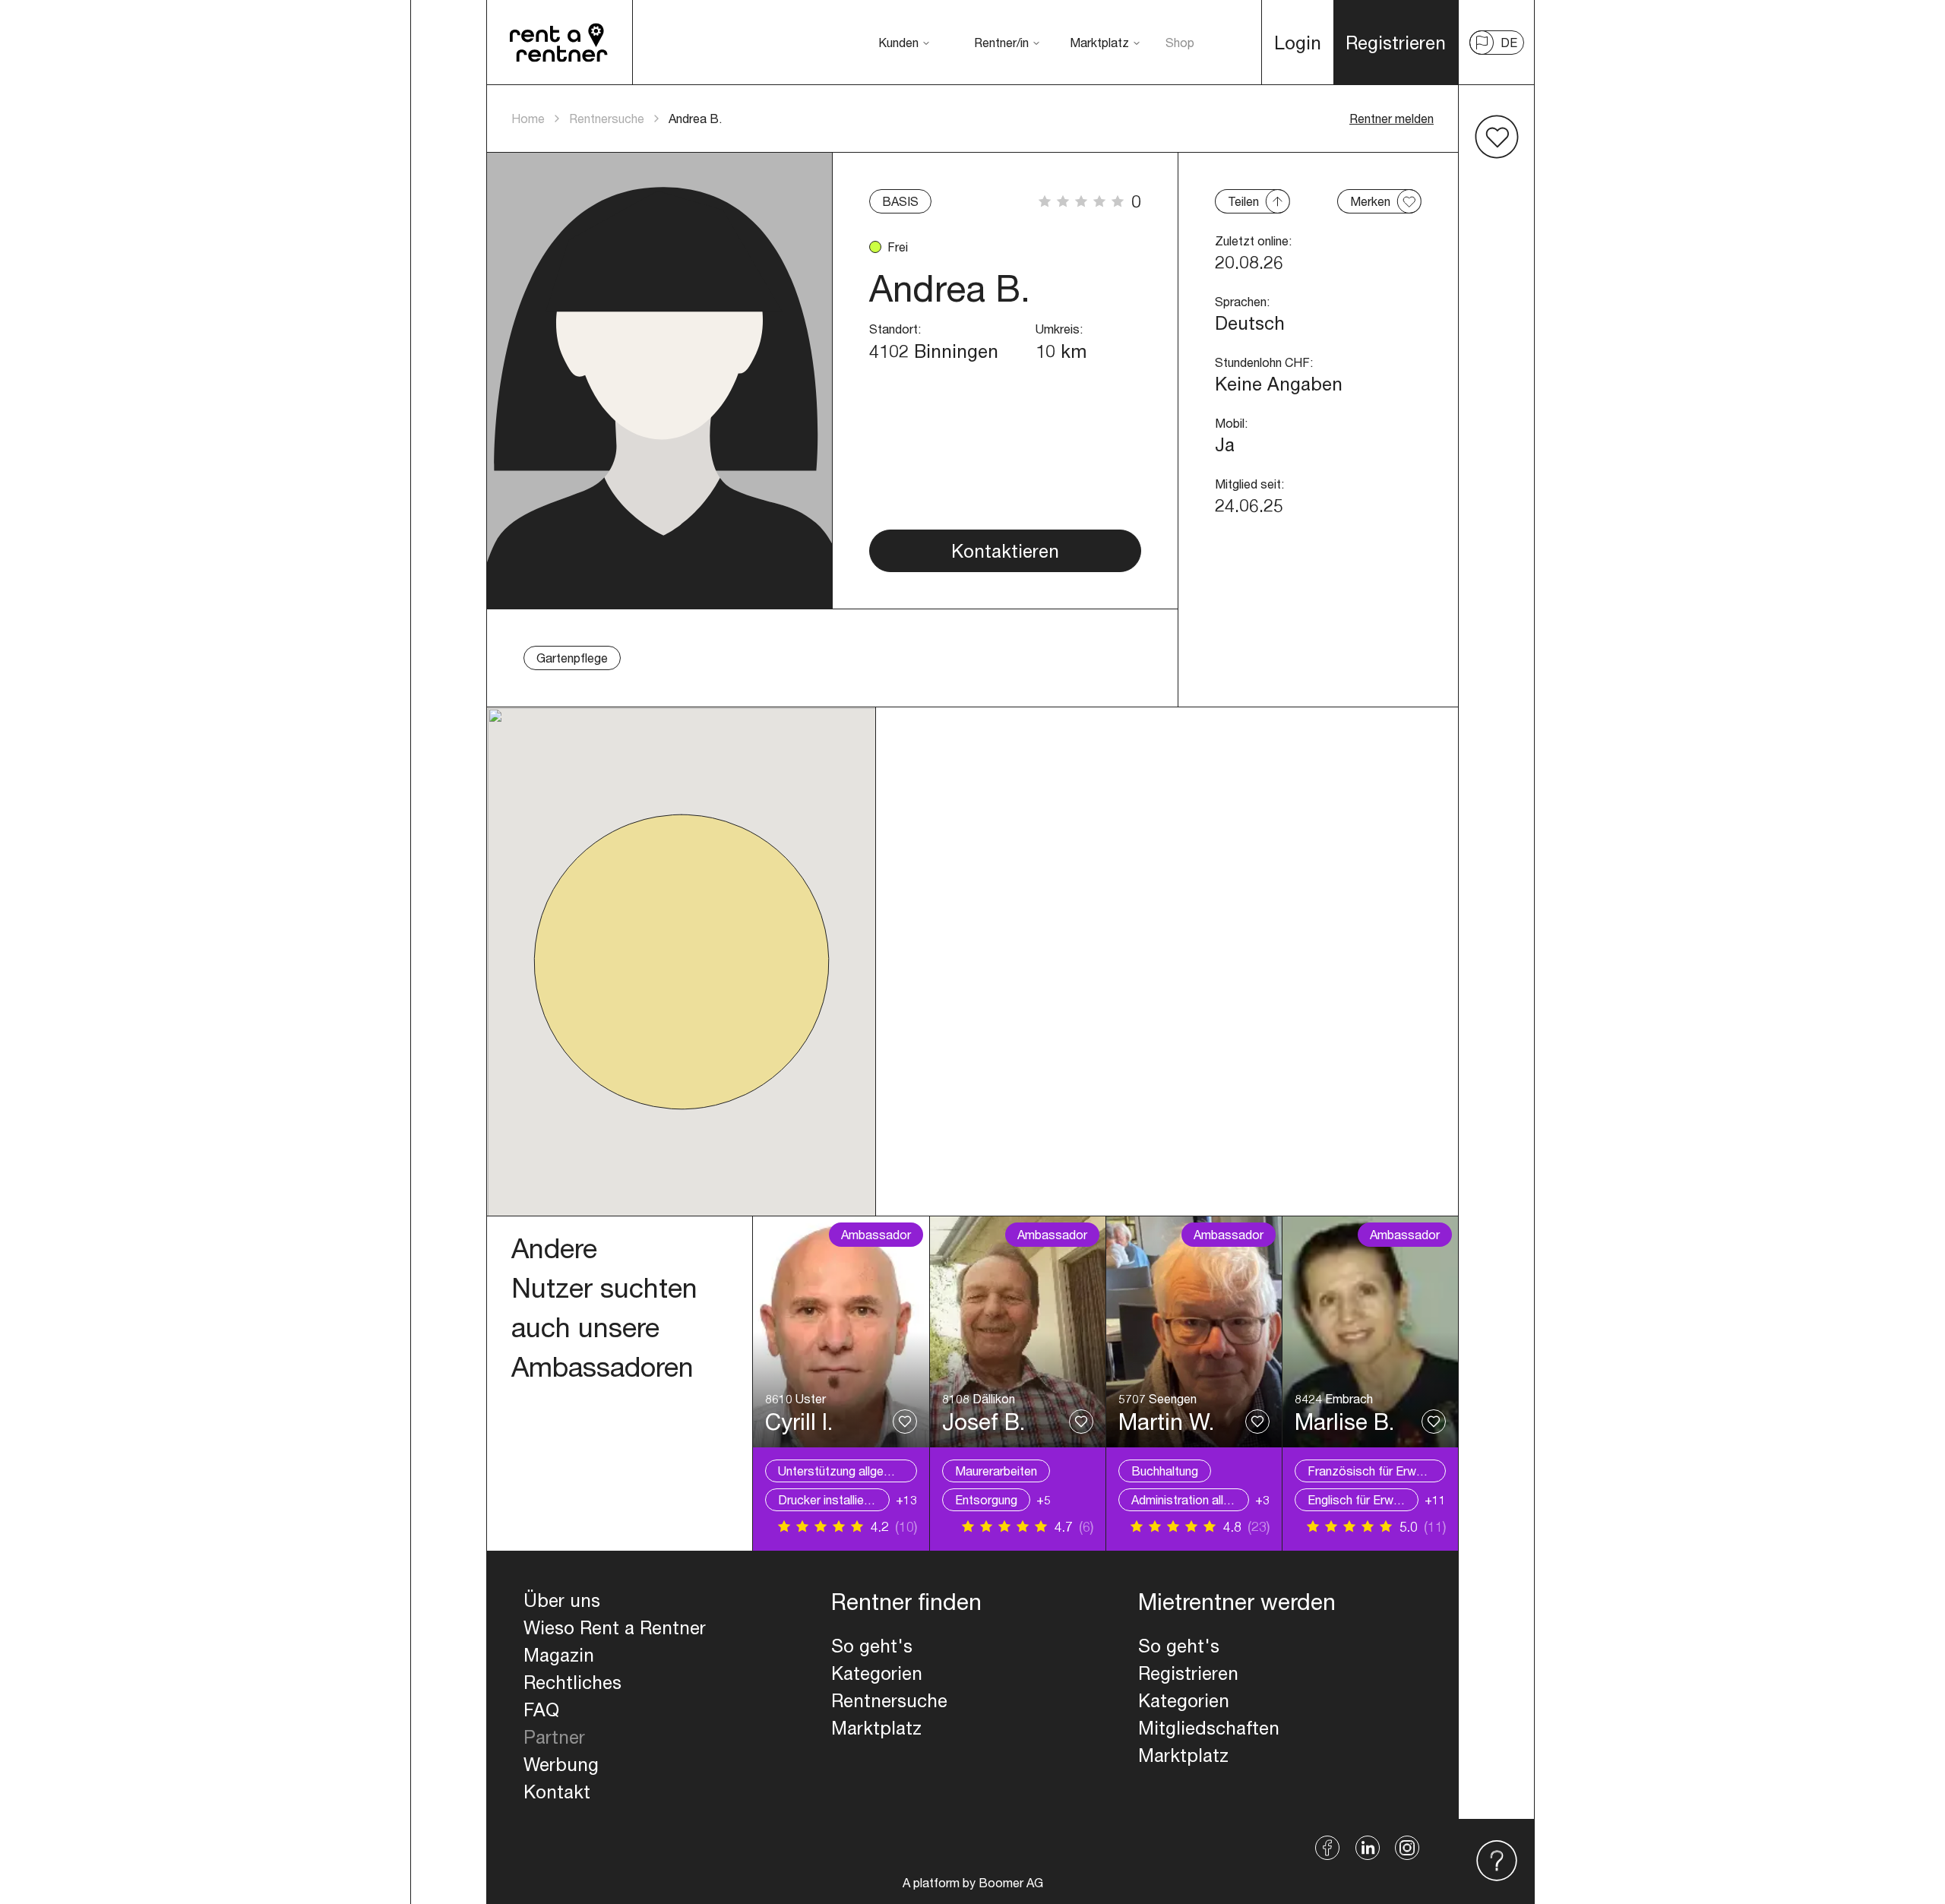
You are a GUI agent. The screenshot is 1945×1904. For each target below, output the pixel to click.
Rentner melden (1392, 118)
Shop (1180, 42)
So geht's (872, 1646)
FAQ (541, 1709)
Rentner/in (1001, 42)
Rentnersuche (607, 118)
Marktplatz (1099, 42)
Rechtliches (572, 1682)
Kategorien (877, 1673)
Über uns (562, 1600)
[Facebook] (1328, 1848)
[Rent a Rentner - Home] (560, 43)
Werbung (561, 1764)
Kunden (898, 42)
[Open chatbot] (1497, 1861)
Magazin (559, 1655)
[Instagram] (1407, 1848)
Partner (554, 1737)
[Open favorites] (1497, 137)
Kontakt (557, 1792)
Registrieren (1188, 1673)
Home (528, 118)
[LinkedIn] (1368, 1848)
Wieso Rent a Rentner (615, 1627)
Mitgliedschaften (1209, 1728)
